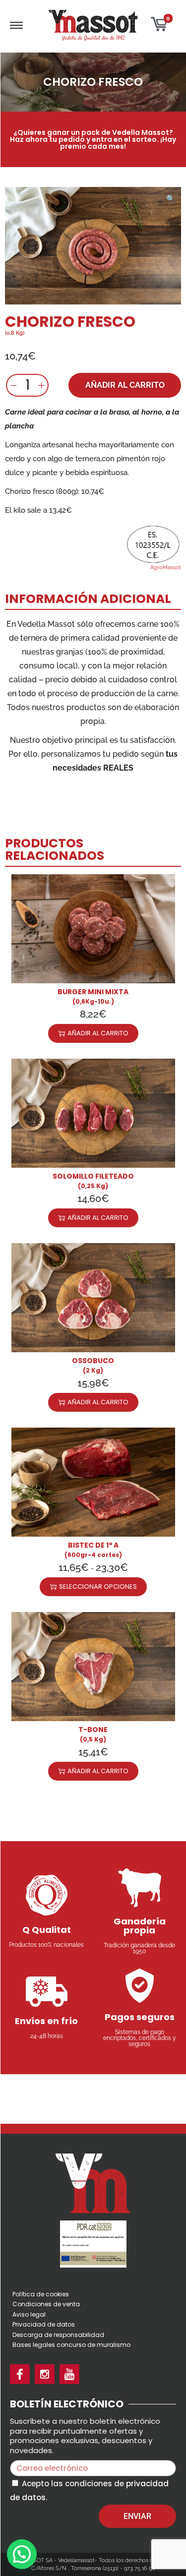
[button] (171, 197)
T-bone (93, 1730)
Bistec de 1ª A (93, 1545)
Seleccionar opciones (98, 1587)
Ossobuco (93, 1361)
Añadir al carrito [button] (98, 1033)
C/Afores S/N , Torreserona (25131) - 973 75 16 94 (93, 2568)
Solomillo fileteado (93, 1176)
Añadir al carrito (125, 385)
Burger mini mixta (93, 992)
